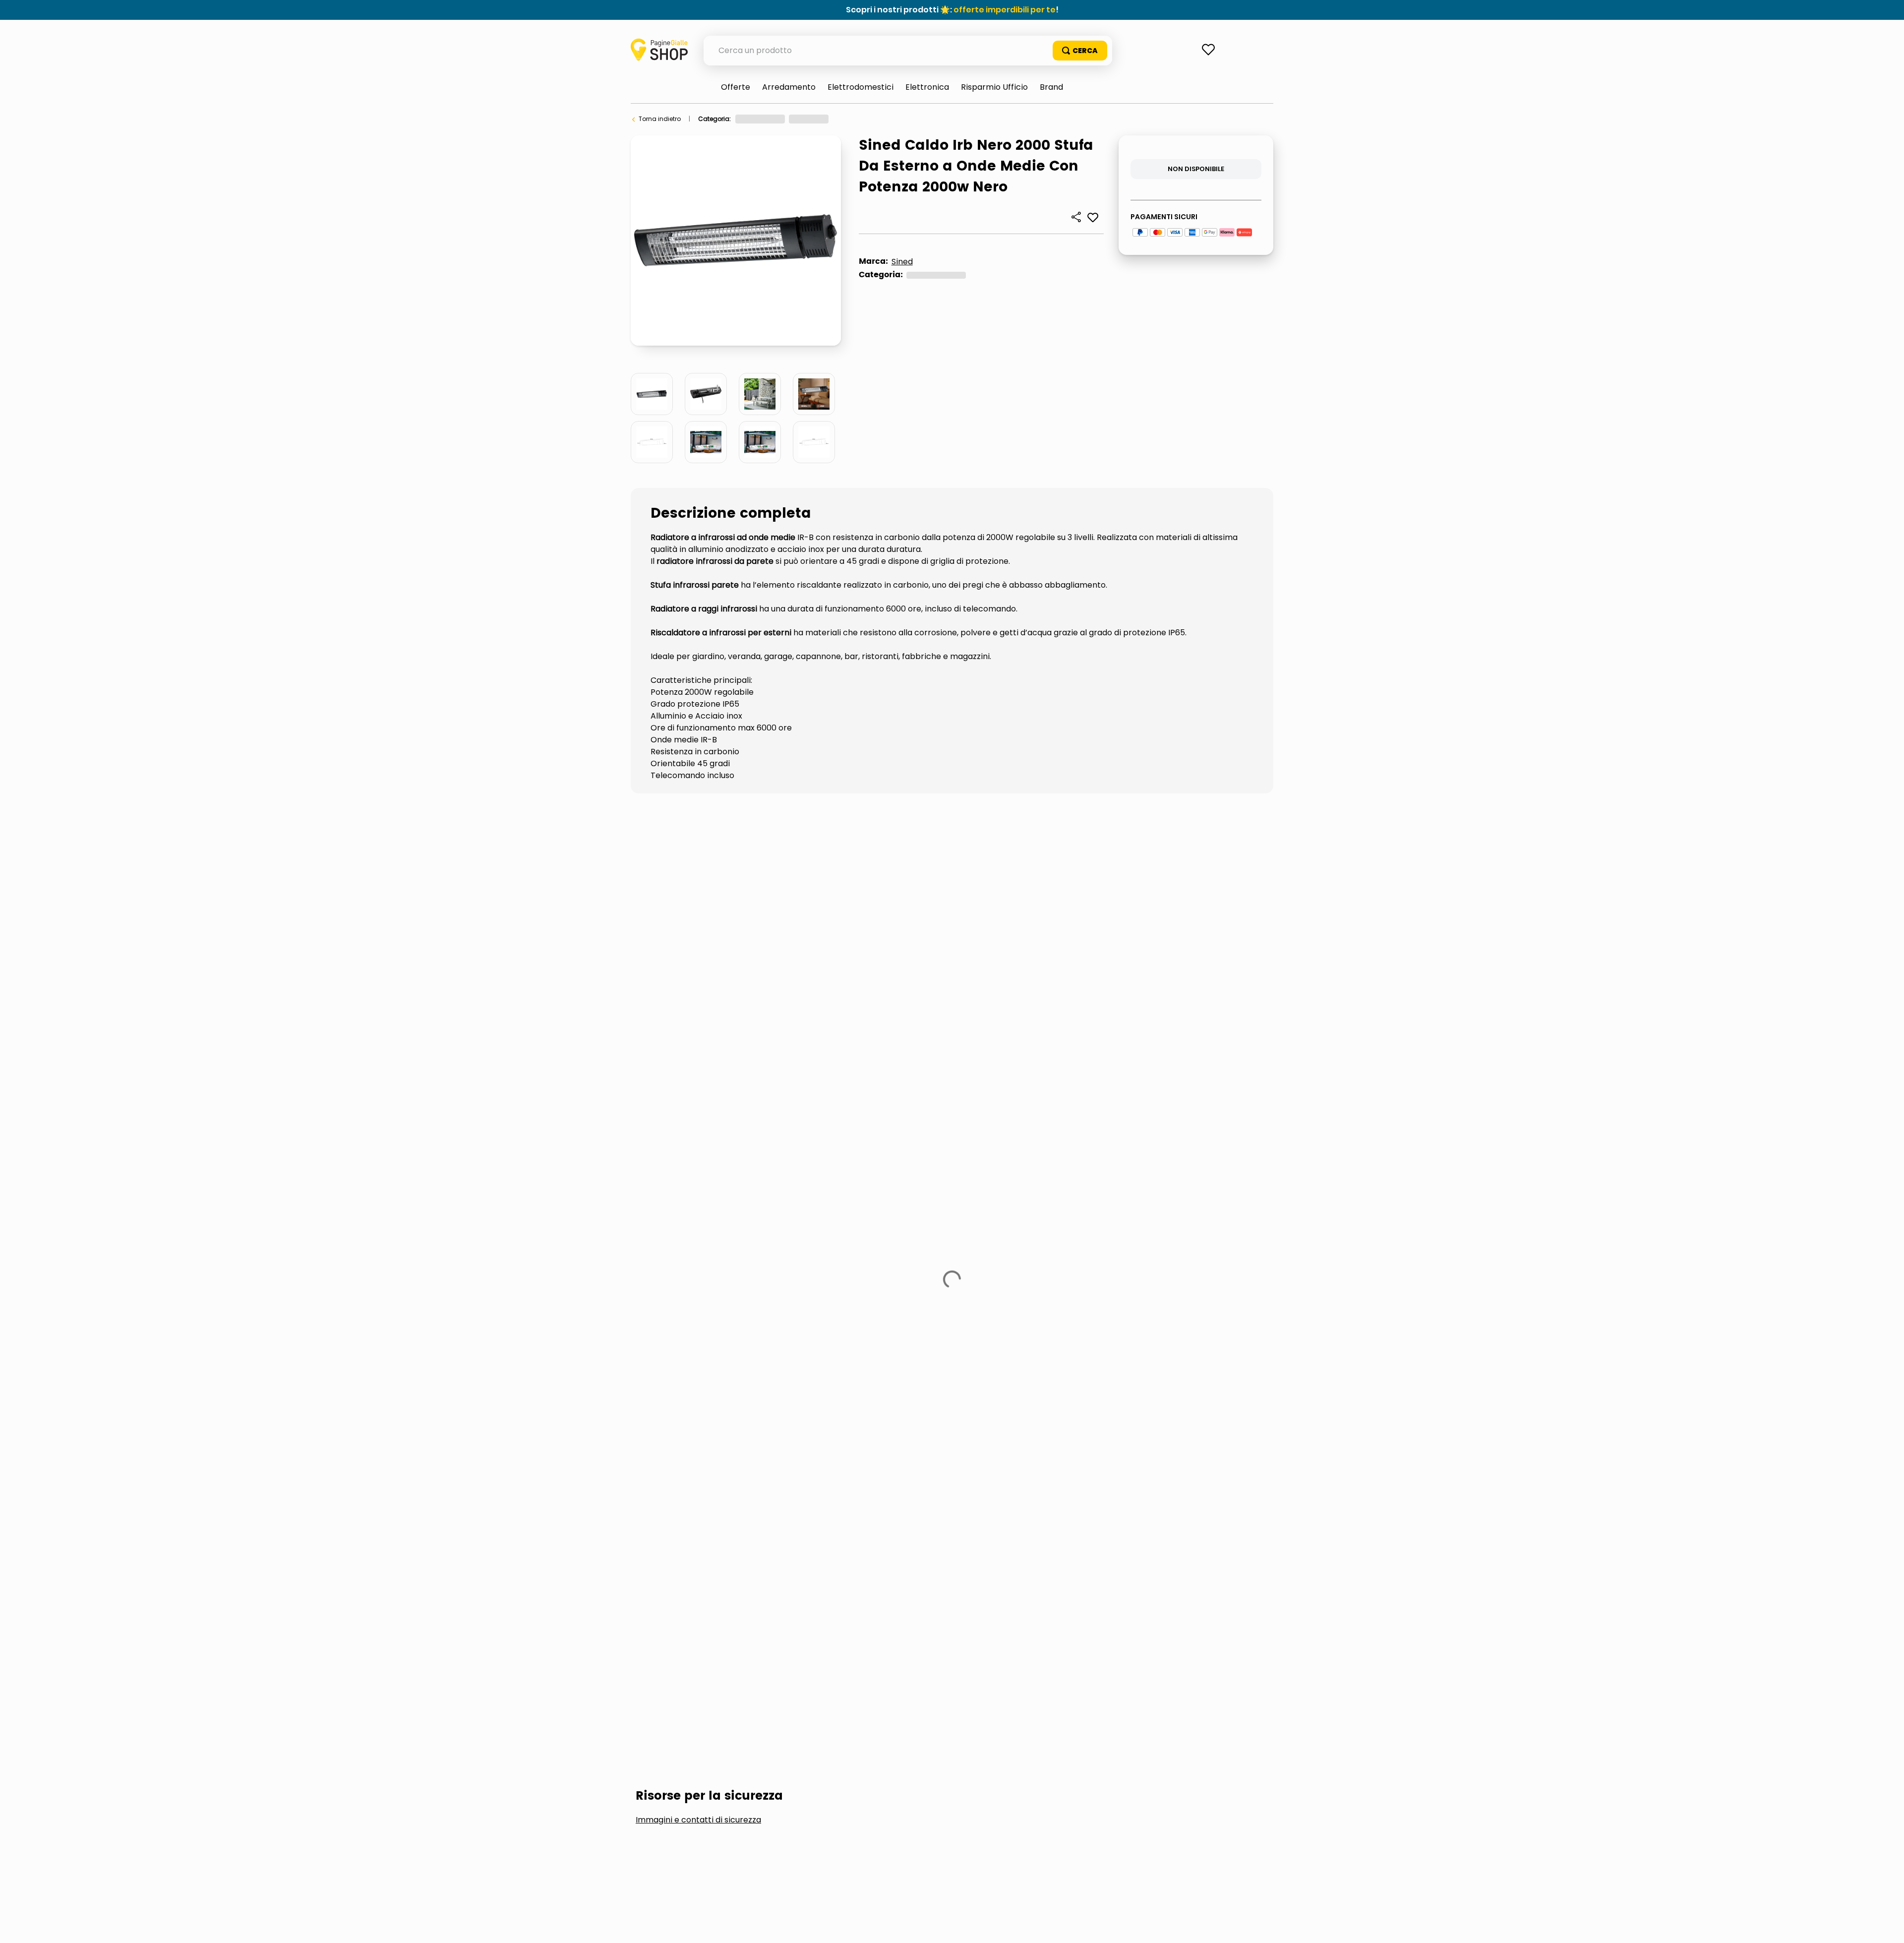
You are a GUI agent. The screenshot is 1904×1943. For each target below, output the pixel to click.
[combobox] (908, 51)
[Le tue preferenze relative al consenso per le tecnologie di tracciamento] (1887, 1926)
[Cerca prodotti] (1080, 51)
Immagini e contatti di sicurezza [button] (698, 876)
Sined (902, 262)
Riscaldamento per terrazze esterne (956, 119)
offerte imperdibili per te (1005, 10)
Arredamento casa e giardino (781, 119)
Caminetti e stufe (864, 119)
